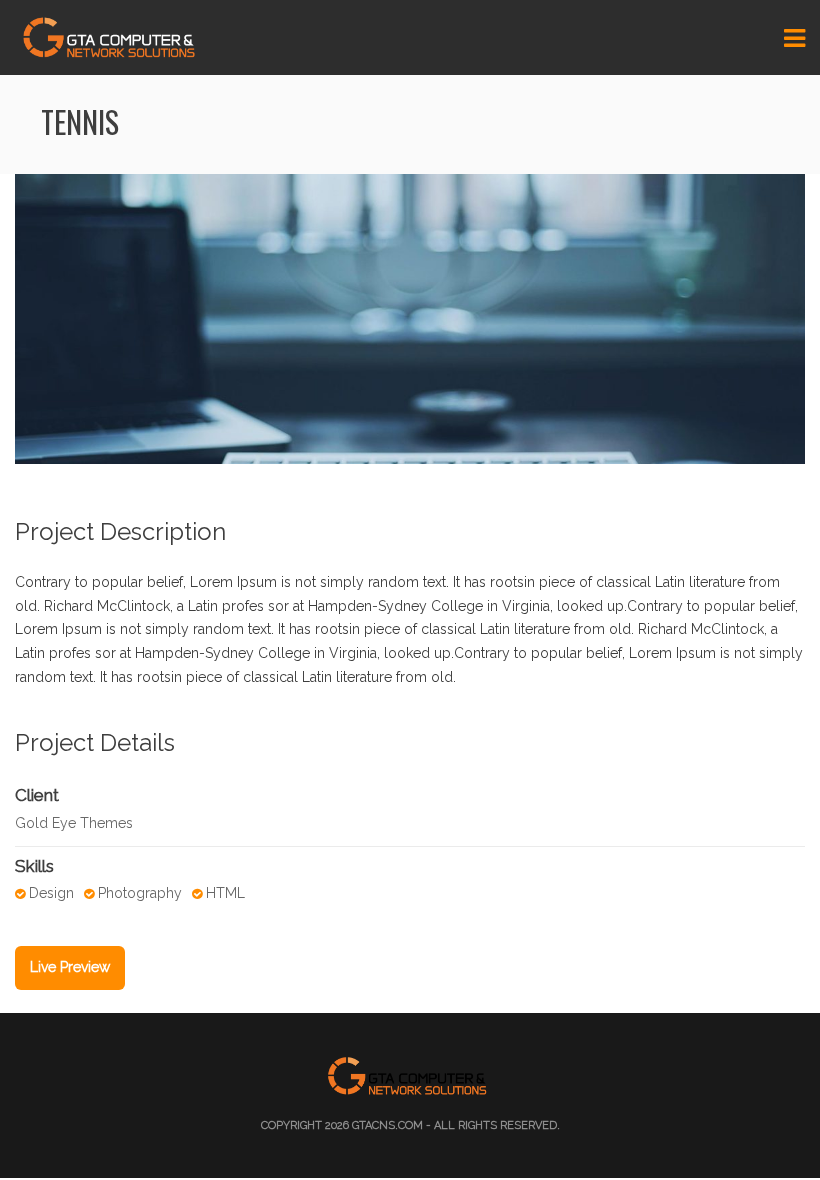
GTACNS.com (387, 1125)
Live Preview (70, 967)
